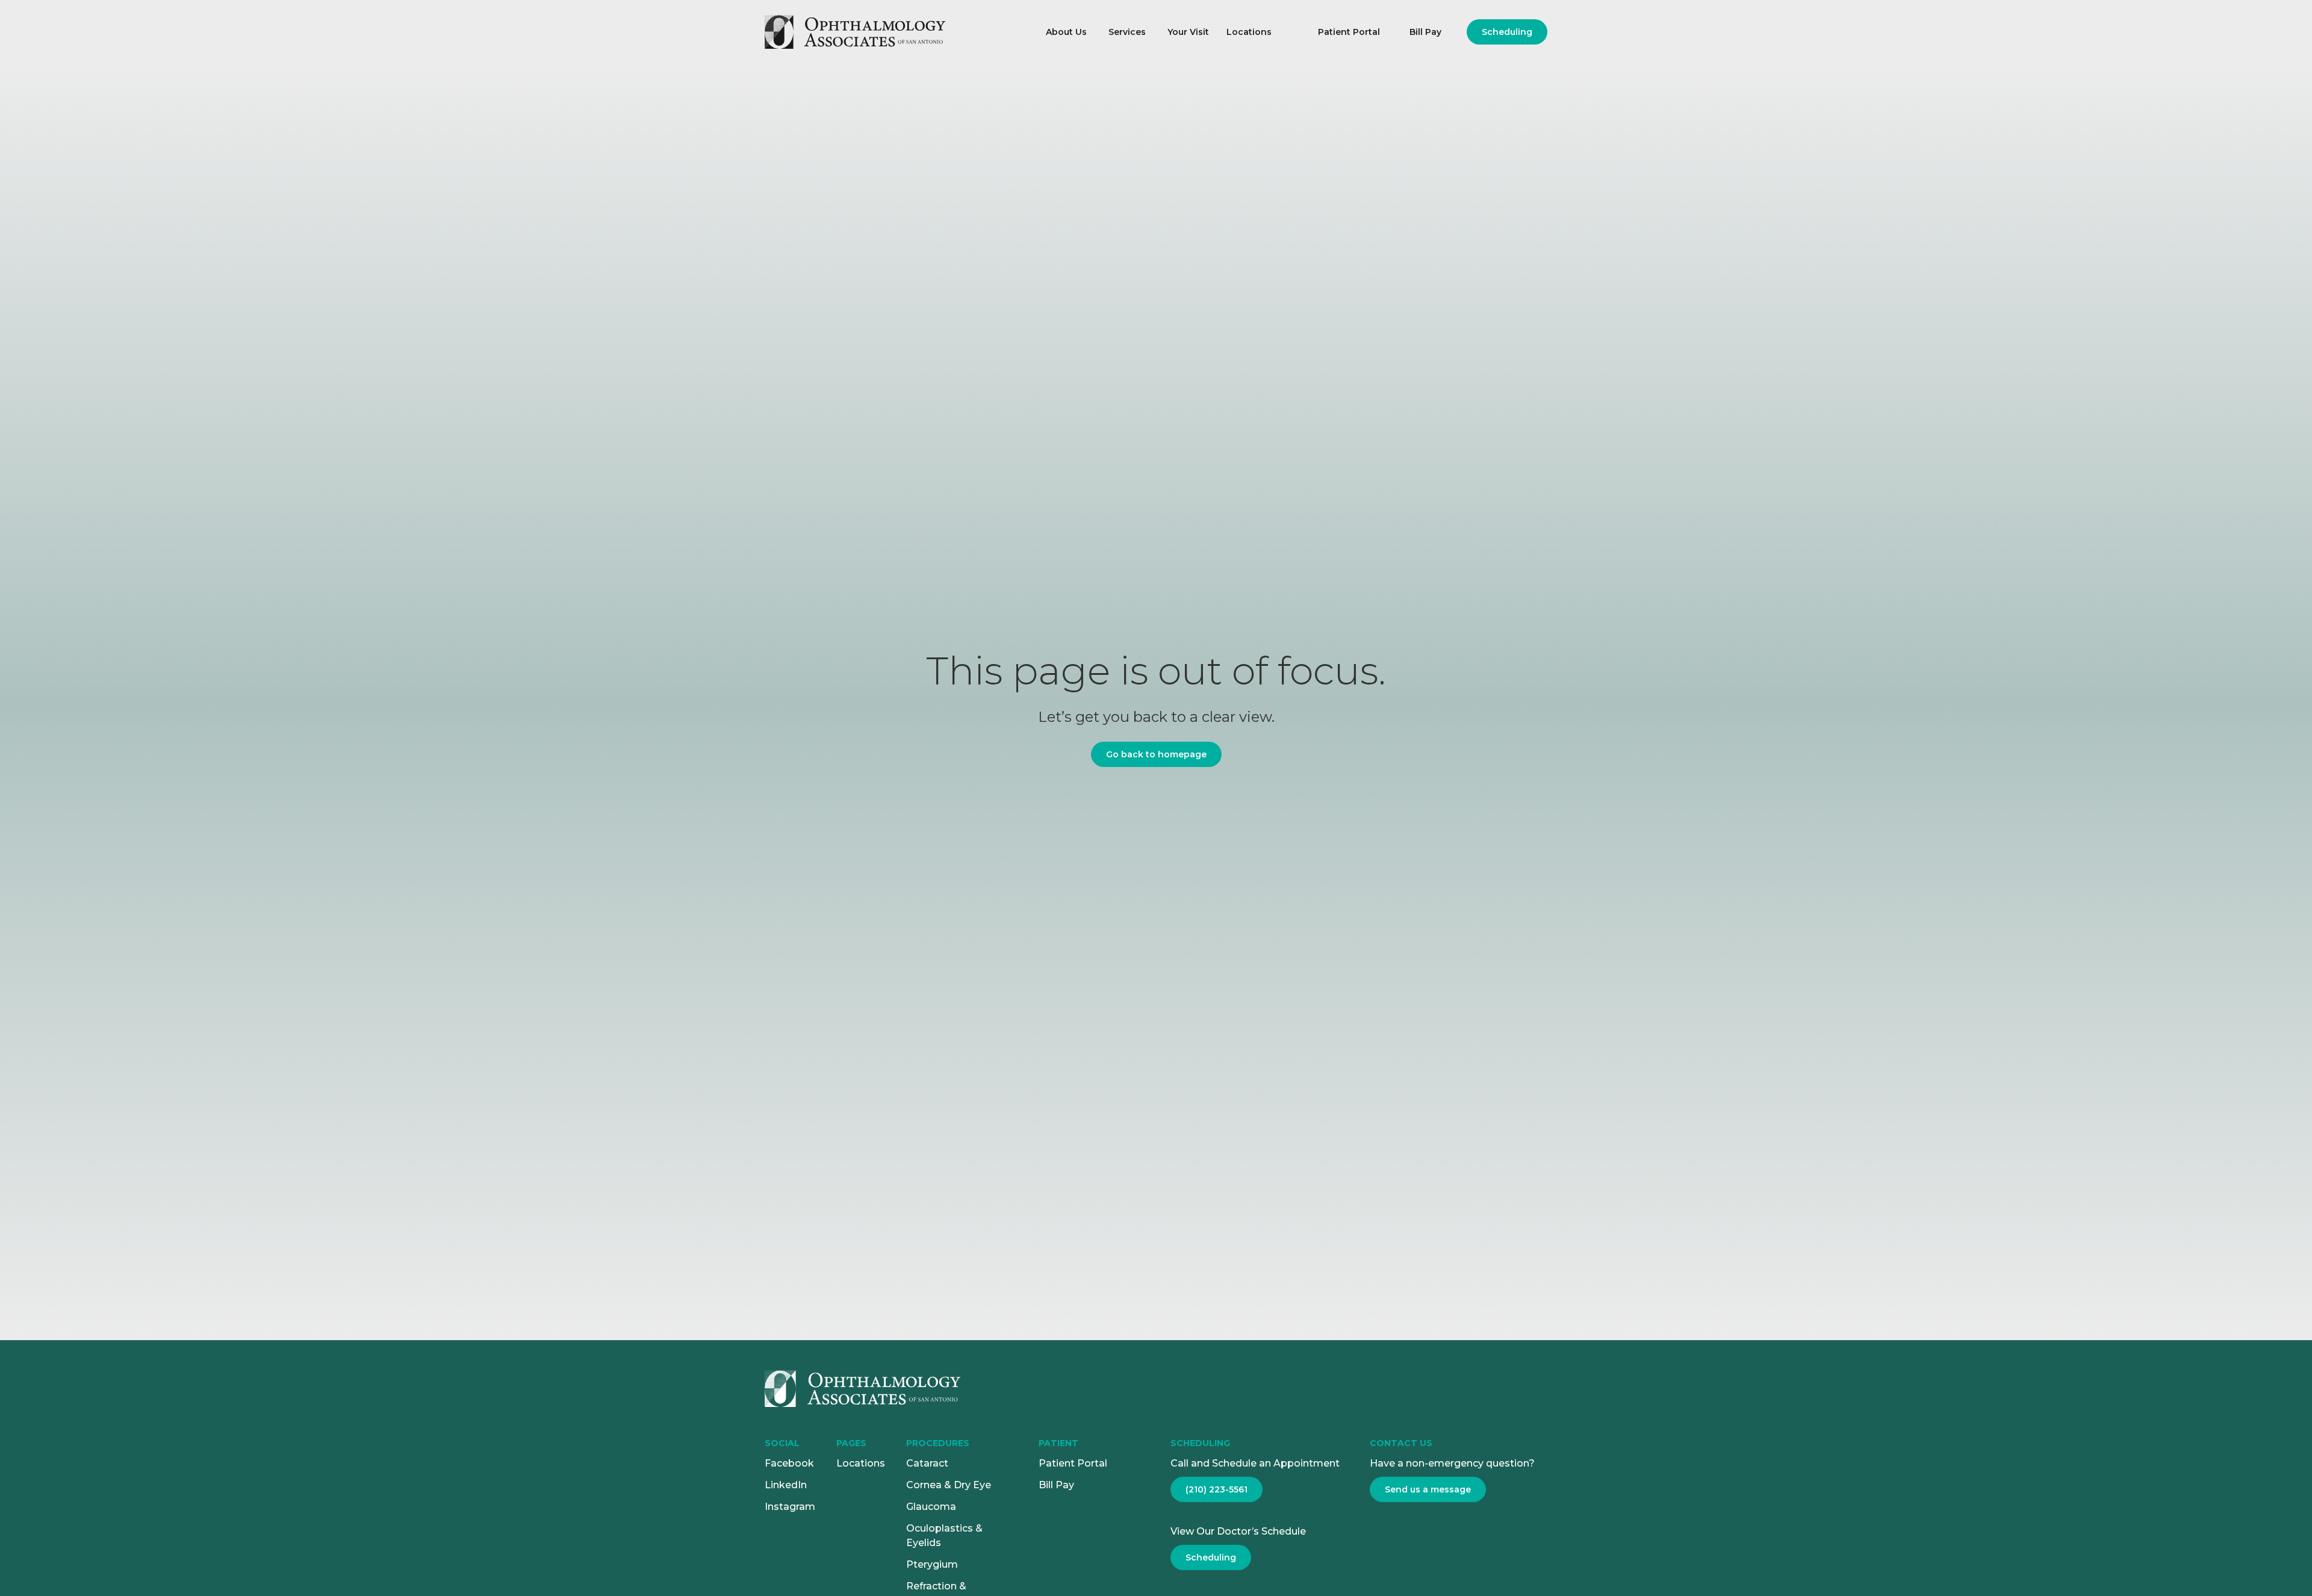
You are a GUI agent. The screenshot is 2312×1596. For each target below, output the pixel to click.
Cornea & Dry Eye (949, 1485)
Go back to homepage (1156, 754)
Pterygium (932, 1564)
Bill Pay (1425, 32)
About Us (1066, 32)
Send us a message (1428, 1489)
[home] (893, 32)
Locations (1249, 32)
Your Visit (1188, 32)
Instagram (790, 1507)
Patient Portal (1349, 32)
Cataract (927, 1463)
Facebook (789, 1463)
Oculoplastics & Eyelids (944, 1535)
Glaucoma (931, 1507)
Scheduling (1507, 32)
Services (1127, 32)
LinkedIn (786, 1485)
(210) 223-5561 (1217, 1489)
